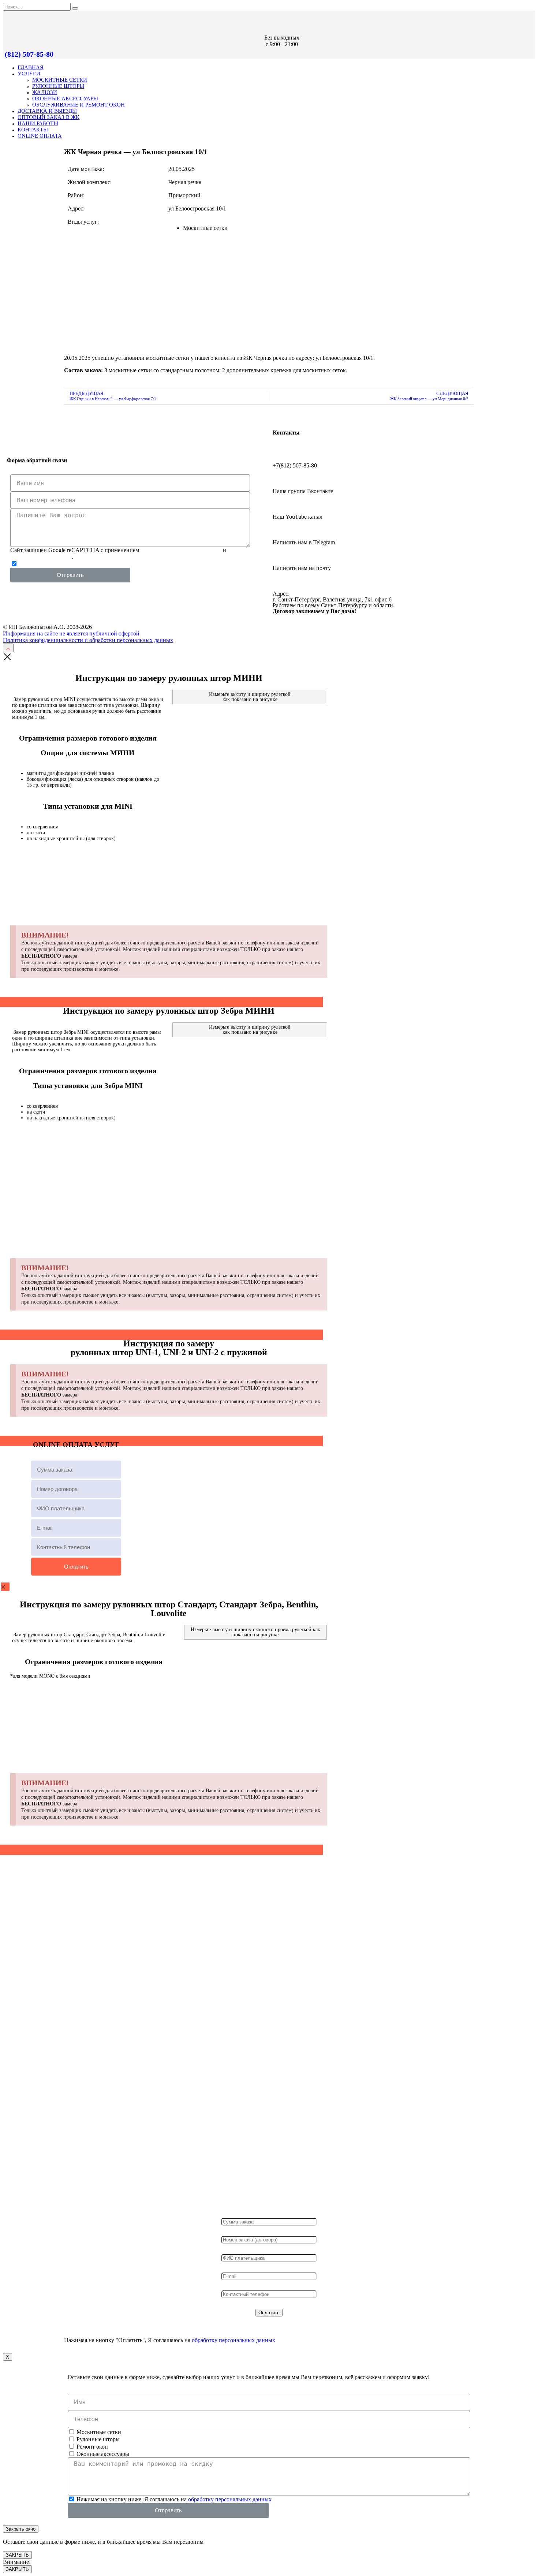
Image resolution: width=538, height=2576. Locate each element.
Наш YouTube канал (298, 517)
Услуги (29, 74)
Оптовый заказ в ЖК (48, 117)
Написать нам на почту (302, 568)
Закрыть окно (21, 2529)
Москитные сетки (60, 80)
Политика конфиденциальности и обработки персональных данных (88, 640)
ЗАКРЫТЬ (17, 2555)
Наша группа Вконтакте (303, 491)
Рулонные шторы (58, 86)
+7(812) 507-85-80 (295, 465)
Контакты (33, 130)
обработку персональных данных (172, 564)
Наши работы (38, 123)
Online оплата (40, 136)
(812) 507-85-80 (29, 54)
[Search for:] (38, 6)
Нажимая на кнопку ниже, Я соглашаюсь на (117, 564)
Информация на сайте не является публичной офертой (71, 633)
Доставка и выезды (47, 111)
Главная (31, 67)
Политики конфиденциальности (181, 550)
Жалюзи (45, 92)
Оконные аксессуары (65, 98)
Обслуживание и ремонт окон (79, 105)
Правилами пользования (41, 557)
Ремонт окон (92, 2447)
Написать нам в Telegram (304, 542)
